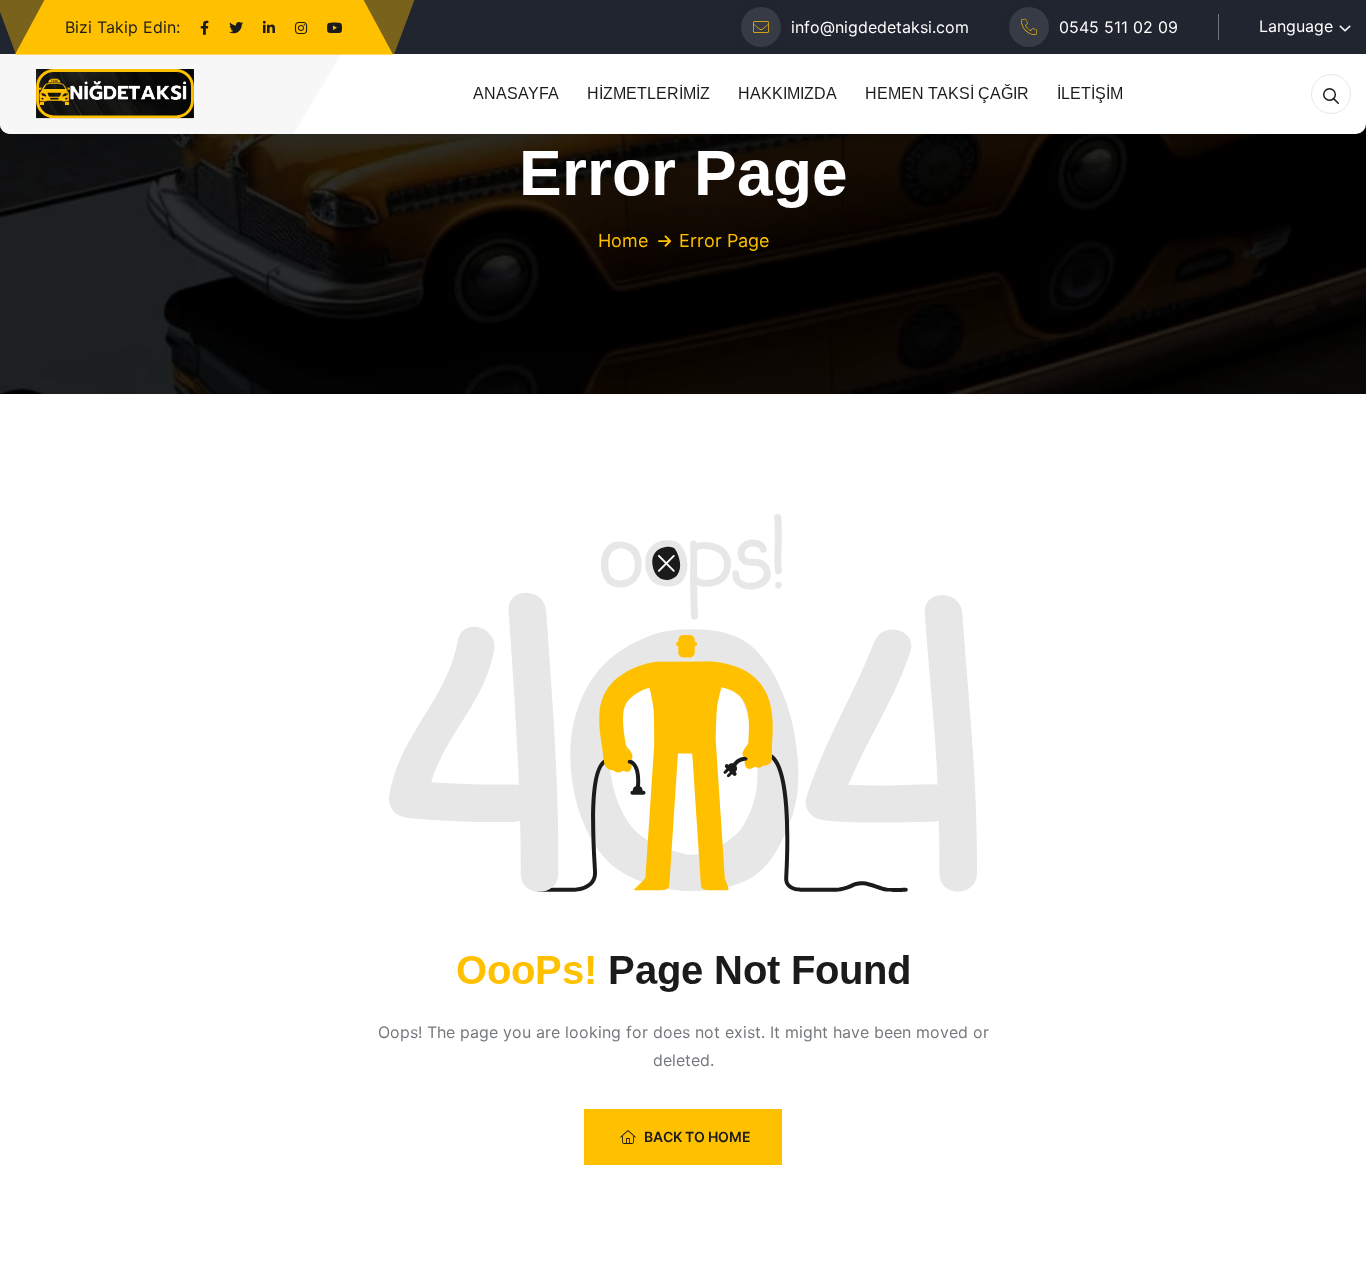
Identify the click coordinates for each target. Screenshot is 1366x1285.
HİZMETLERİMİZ (648, 93)
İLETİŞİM (1090, 93)
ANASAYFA (516, 93)
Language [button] (1296, 26)
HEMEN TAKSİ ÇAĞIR (947, 93)
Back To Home (697, 1136)
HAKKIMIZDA (787, 93)
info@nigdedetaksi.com (880, 27)
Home (623, 240)
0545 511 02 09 (1118, 27)
